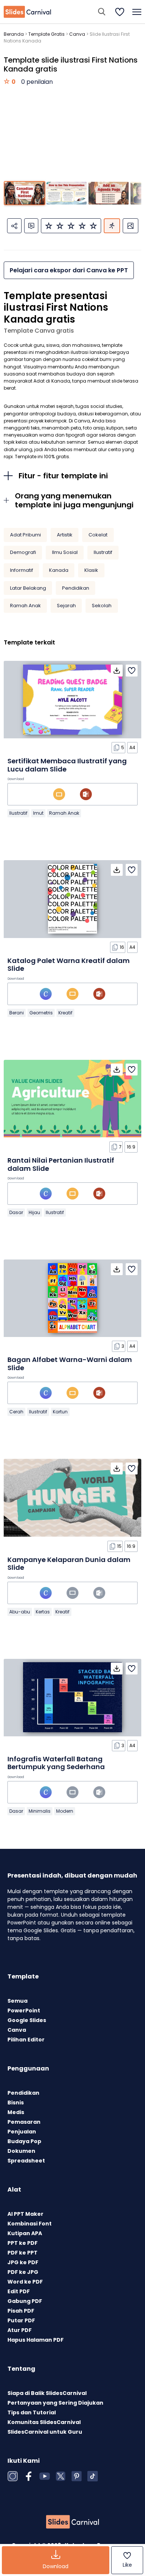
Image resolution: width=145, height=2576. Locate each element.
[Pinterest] (77, 2476)
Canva (77, 34)
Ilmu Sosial (65, 552)
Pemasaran (24, 2122)
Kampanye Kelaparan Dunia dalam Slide (69, 1564)
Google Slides (27, 2020)
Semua (17, 2001)
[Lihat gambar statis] (130, 226)
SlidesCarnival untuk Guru (45, 2432)
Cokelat (98, 535)
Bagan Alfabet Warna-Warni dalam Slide (70, 1364)
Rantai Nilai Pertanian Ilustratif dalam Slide (61, 1164)
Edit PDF (19, 2291)
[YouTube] (45, 2476)
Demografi (23, 552)
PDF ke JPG (23, 2272)
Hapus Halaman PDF (36, 2340)
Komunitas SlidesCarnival (44, 2422)
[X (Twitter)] (61, 2476)
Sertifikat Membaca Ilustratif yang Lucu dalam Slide (67, 765)
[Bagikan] (14, 226)
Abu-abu (20, 1612)
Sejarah (66, 606)
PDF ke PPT (22, 2253)
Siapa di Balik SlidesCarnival (47, 2393)
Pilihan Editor (26, 2040)
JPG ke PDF (23, 2262)
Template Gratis (46, 34)
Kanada (59, 570)
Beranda (14, 34)
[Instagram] (13, 2476)
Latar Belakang (28, 588)
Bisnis (16, 2103)
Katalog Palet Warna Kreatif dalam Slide (69, 965)
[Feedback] (31, 226)
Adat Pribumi (25, 535)
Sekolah (102, 606)
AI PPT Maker (25, 2214)
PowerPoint (24, 2011)
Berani (17, 1013)
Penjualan (22, 2132)
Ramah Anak (25, 606)
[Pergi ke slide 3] (109, 193)
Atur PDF (20, 2330)
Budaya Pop (24, 2141)
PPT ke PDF (22, 2243)
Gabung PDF (25, 2301)
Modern (65, 1811)
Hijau (34, 1212)
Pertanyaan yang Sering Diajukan (55, 2403)
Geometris (41, 1013)
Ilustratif (103, 552)
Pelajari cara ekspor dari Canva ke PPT (69, 270)
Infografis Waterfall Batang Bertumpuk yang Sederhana (56, 1763)
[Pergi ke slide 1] (25, 193)
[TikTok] (93, 2476)
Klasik (91, 570)
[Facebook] (29, 2476)
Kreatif (65, 1013)
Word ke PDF (25, 2282)
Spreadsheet (26, 2161)
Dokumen (21, 2151)
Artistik (65, 535)
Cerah (16, 1412)
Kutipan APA (25, 2233)
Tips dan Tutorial (32, 2412)
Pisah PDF (21, 2311)
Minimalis (40, 1811)
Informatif (22, 570)
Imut (38, 813)
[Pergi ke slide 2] (67, 193)
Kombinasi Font (30, 2224)
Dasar (16, 1212)
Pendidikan (76, 588)
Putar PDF (21, 2320)
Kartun (60, 1412)
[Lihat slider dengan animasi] (112, 226)
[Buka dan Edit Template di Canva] (46, 994)
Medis (16, 2112)
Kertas (43, 1612)
